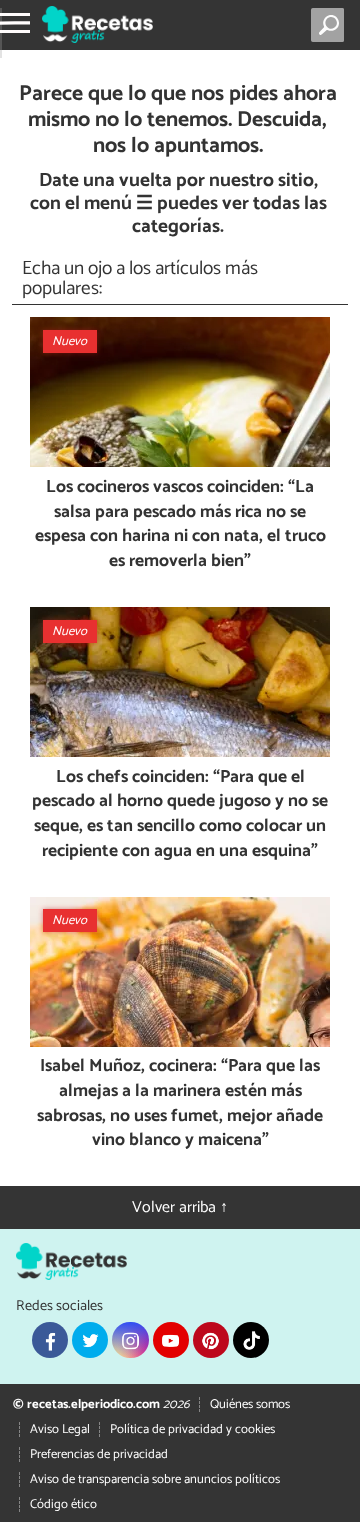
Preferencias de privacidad (99, 1454)
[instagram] (130, 1340)
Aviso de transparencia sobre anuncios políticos (155, 1479)
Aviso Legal (60, 1429)
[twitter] (90, 1340)
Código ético (63, 1504)
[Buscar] (331, 25)
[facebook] (50, 1340)
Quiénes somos (250, 1404)
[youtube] (171, 1340)
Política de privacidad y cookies (192, 1429)
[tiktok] (251, 1340)
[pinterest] (211, 1340)
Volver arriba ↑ (180, 1207)
